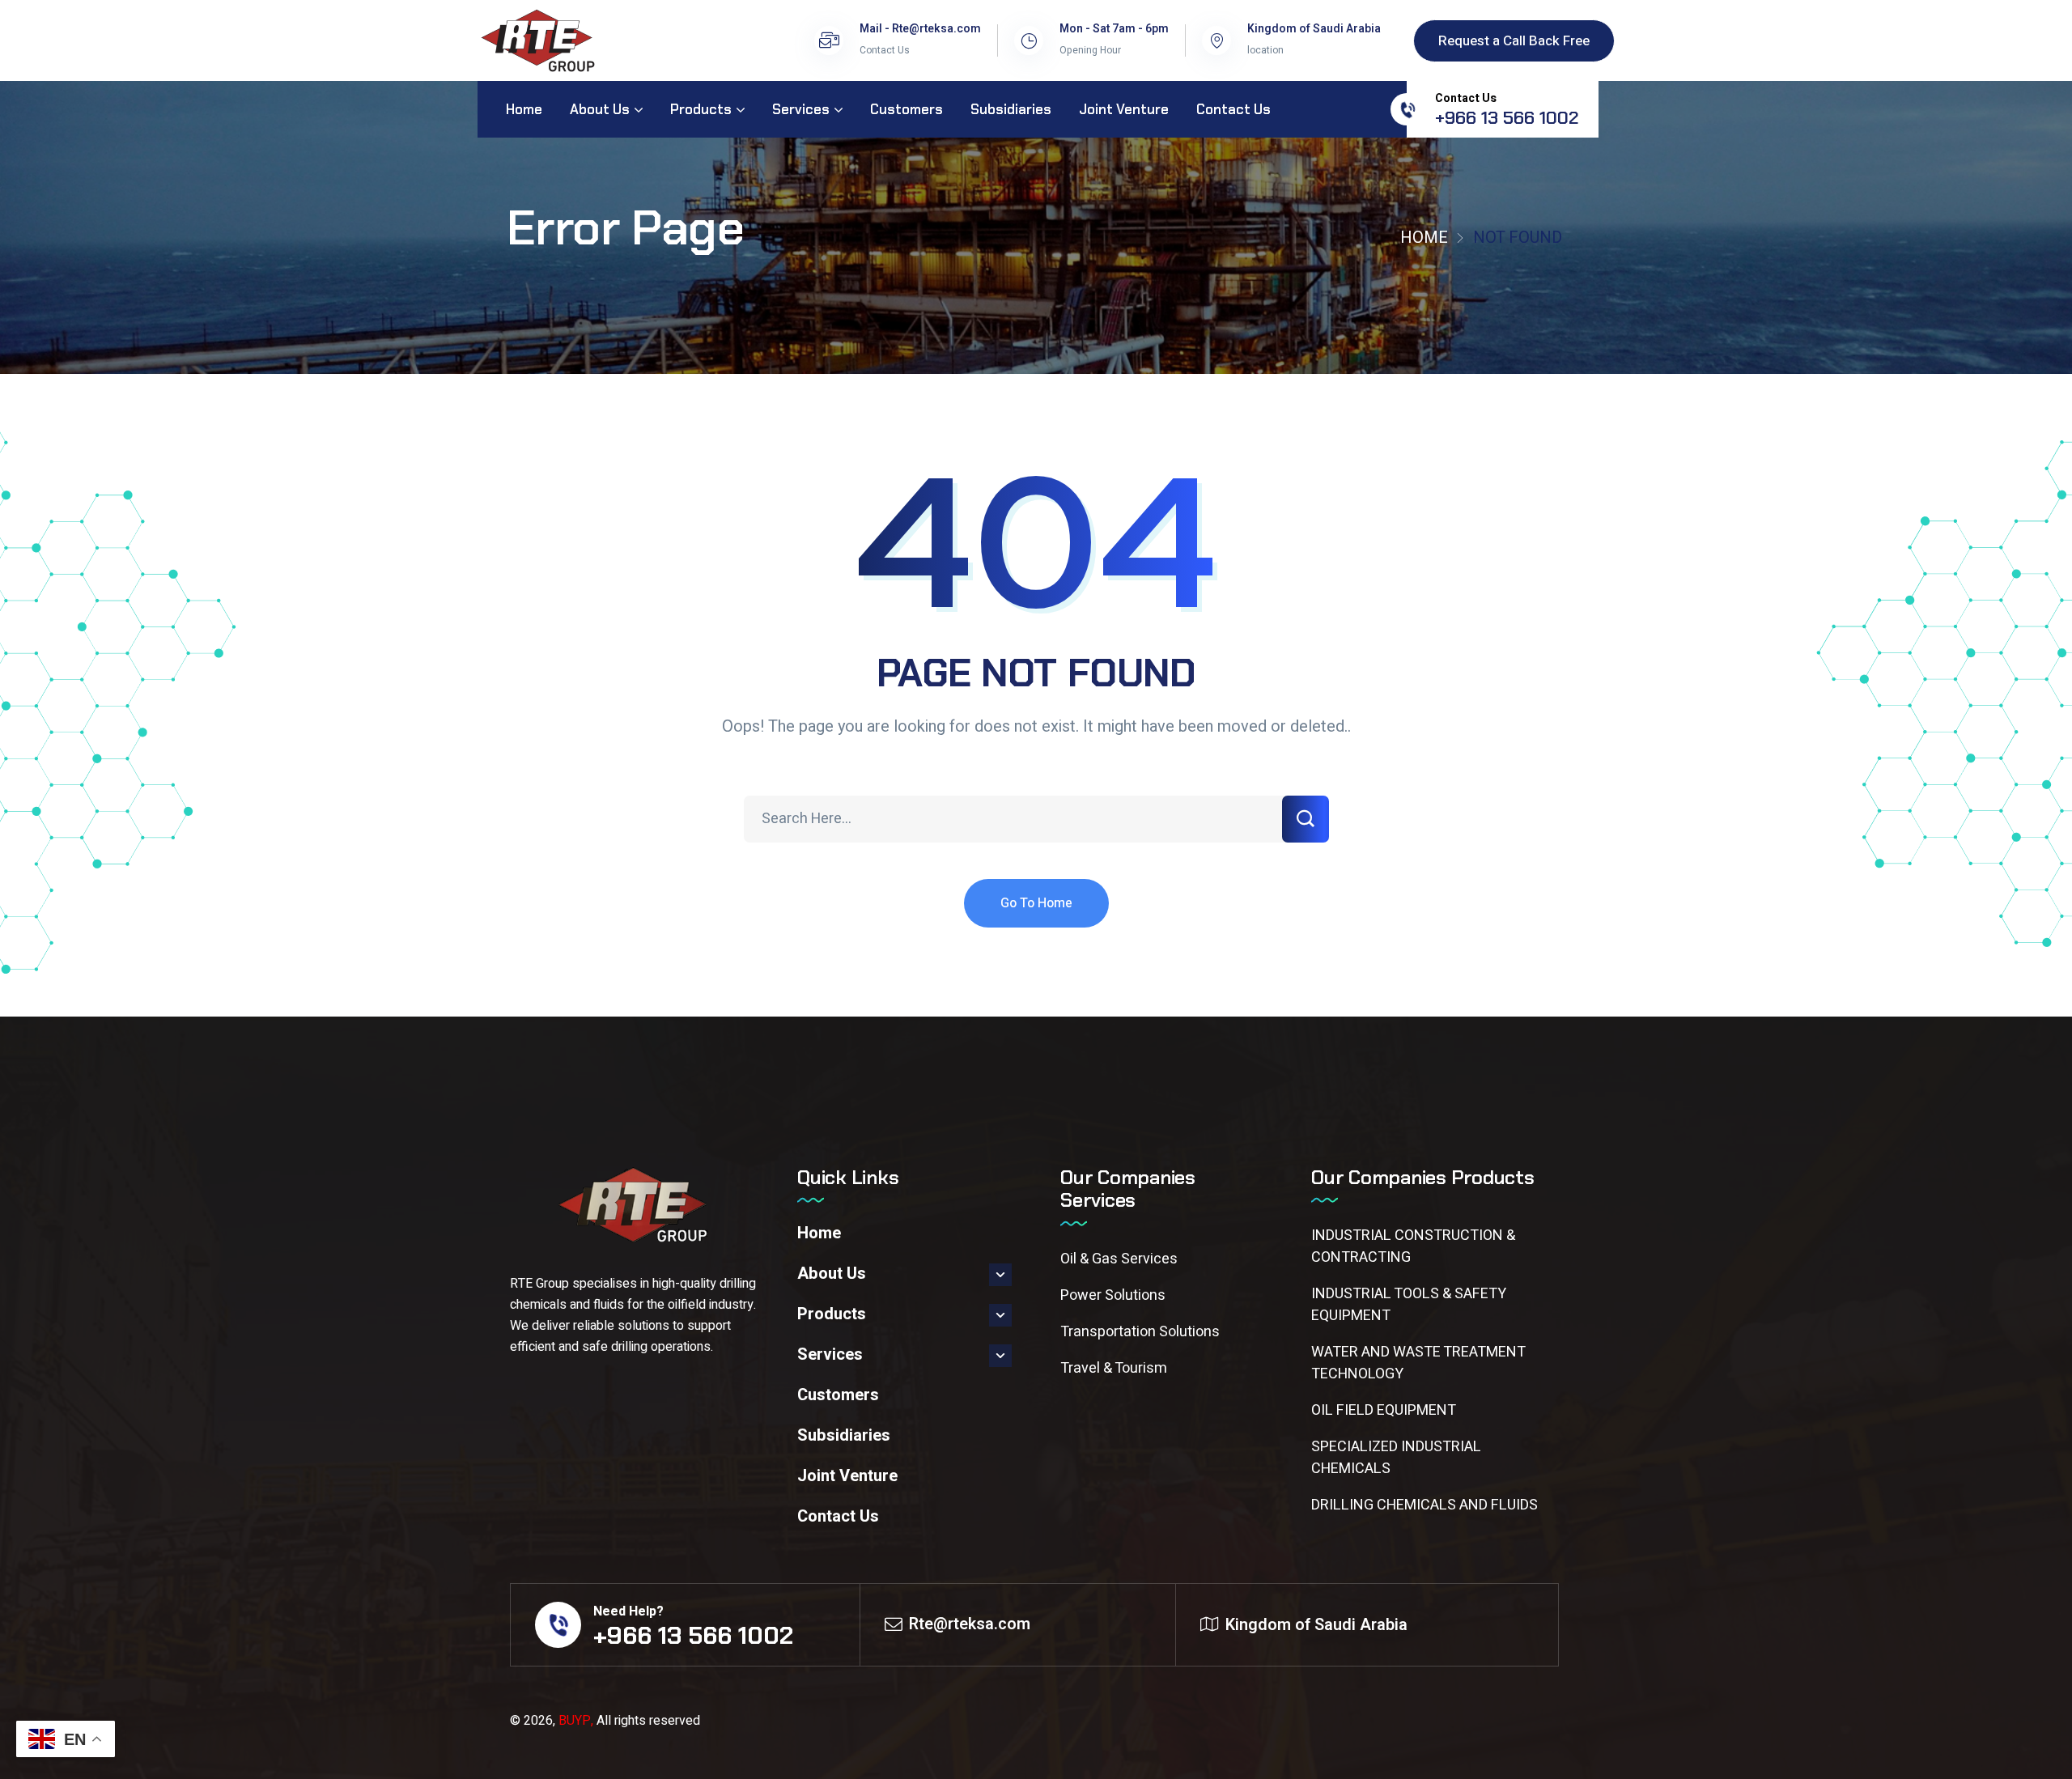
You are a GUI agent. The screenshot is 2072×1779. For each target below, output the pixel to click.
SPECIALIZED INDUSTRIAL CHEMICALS (1396, 1458)
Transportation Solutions (1140, 1332)
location (1265, 50)
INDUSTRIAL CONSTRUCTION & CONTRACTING (1413, 1246)
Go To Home (1036, 903)
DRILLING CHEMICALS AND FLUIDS (1424, 1505)
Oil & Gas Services (1119, 1259)
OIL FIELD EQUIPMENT (1384, 1410)
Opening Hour (1090, 50)
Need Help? (628, 1611)
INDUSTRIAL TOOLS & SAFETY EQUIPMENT (1409, 1305)
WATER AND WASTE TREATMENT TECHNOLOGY (1418, 1363)
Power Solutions (1113, 1295)
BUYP (575, 1721)
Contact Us (885, 50)
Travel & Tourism (1114, 1368)
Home (1424, 238)
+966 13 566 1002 (1507, 118)
